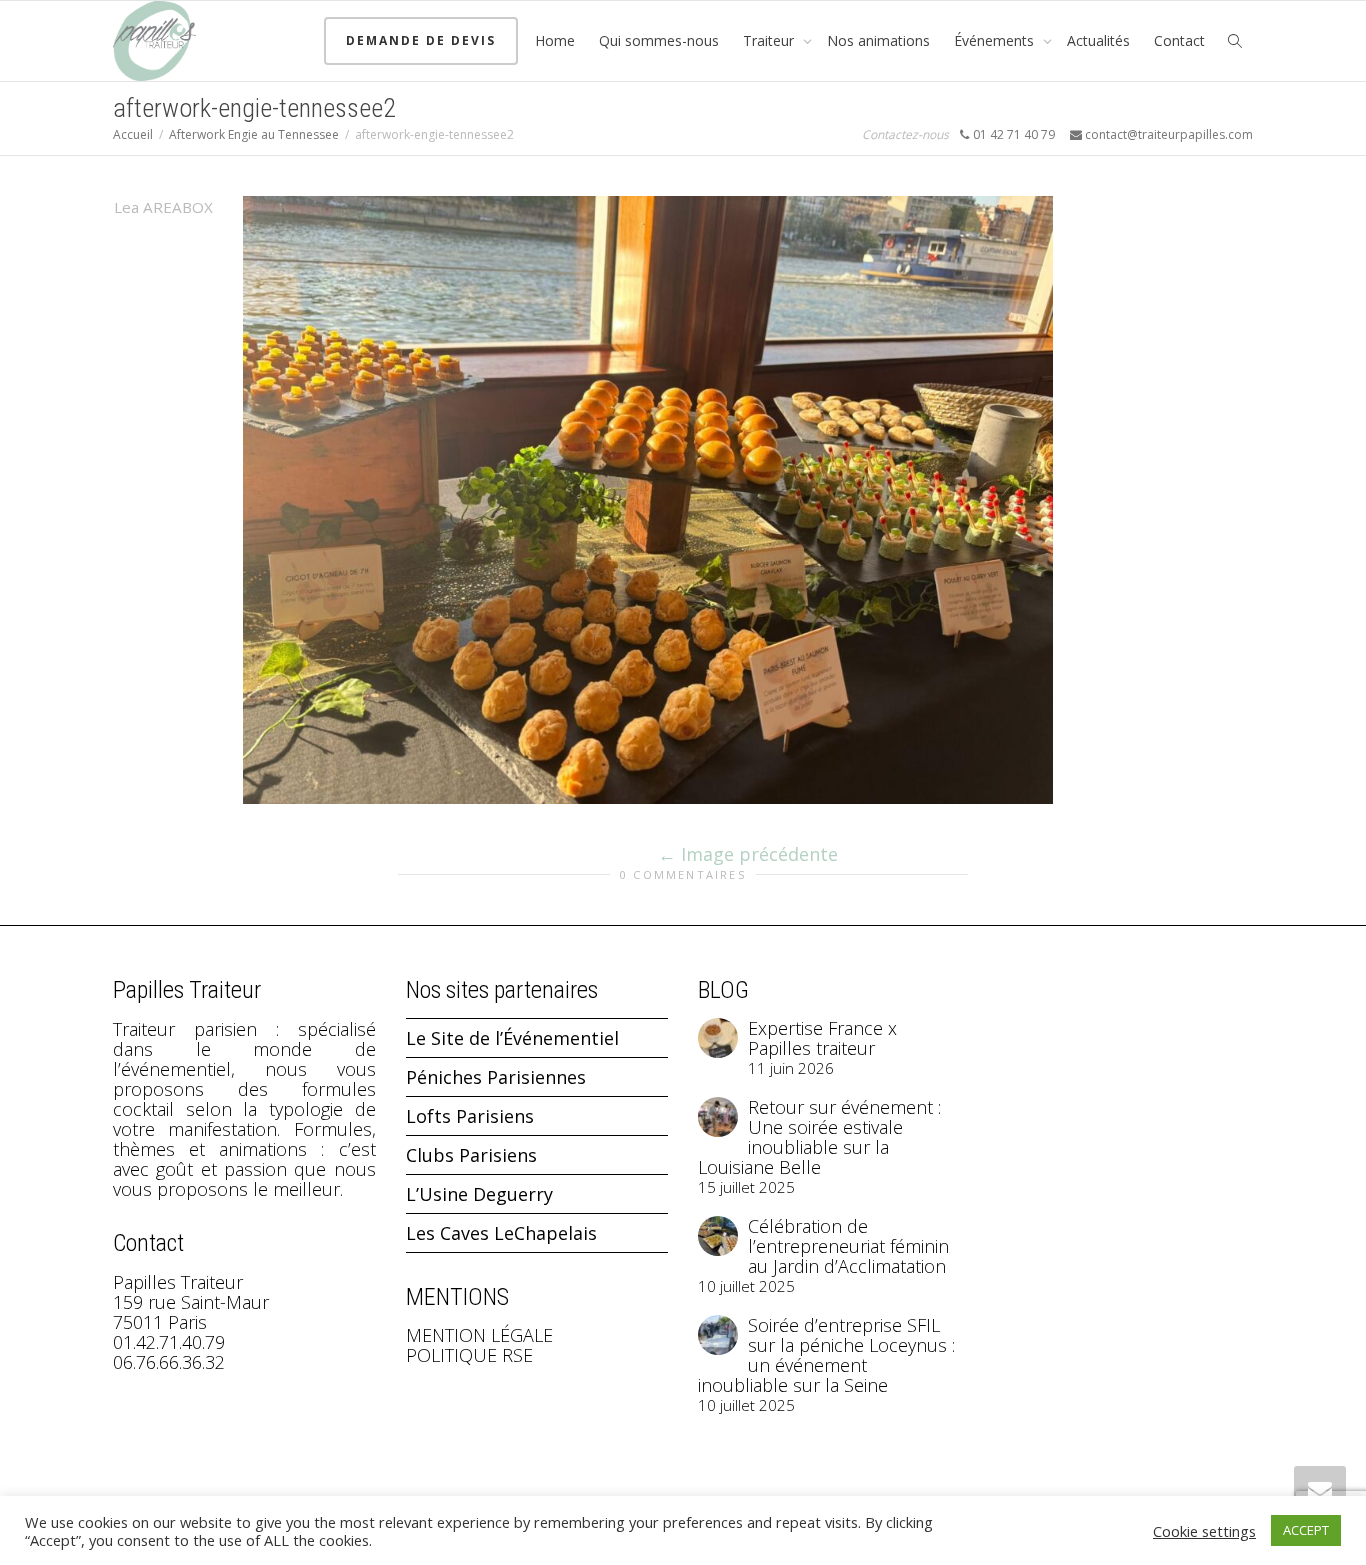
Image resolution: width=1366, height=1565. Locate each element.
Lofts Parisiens (470, 1116)
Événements (996, 40)
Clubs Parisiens (471, 1155)
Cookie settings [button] (1204, 1531)
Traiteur (770, 40)
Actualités (1098, 40)
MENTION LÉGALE (479, 1335)
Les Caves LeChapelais (501, 1233)
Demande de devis (421, 40)
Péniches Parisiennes (496, 1077)
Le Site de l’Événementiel (512, 1038)
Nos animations (878, 40)
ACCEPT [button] (1306, 1530)
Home (555, 40)
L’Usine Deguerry (479, 1194)
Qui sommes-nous (659, 40)
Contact (1179, 40)
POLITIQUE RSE (469, 1355)
